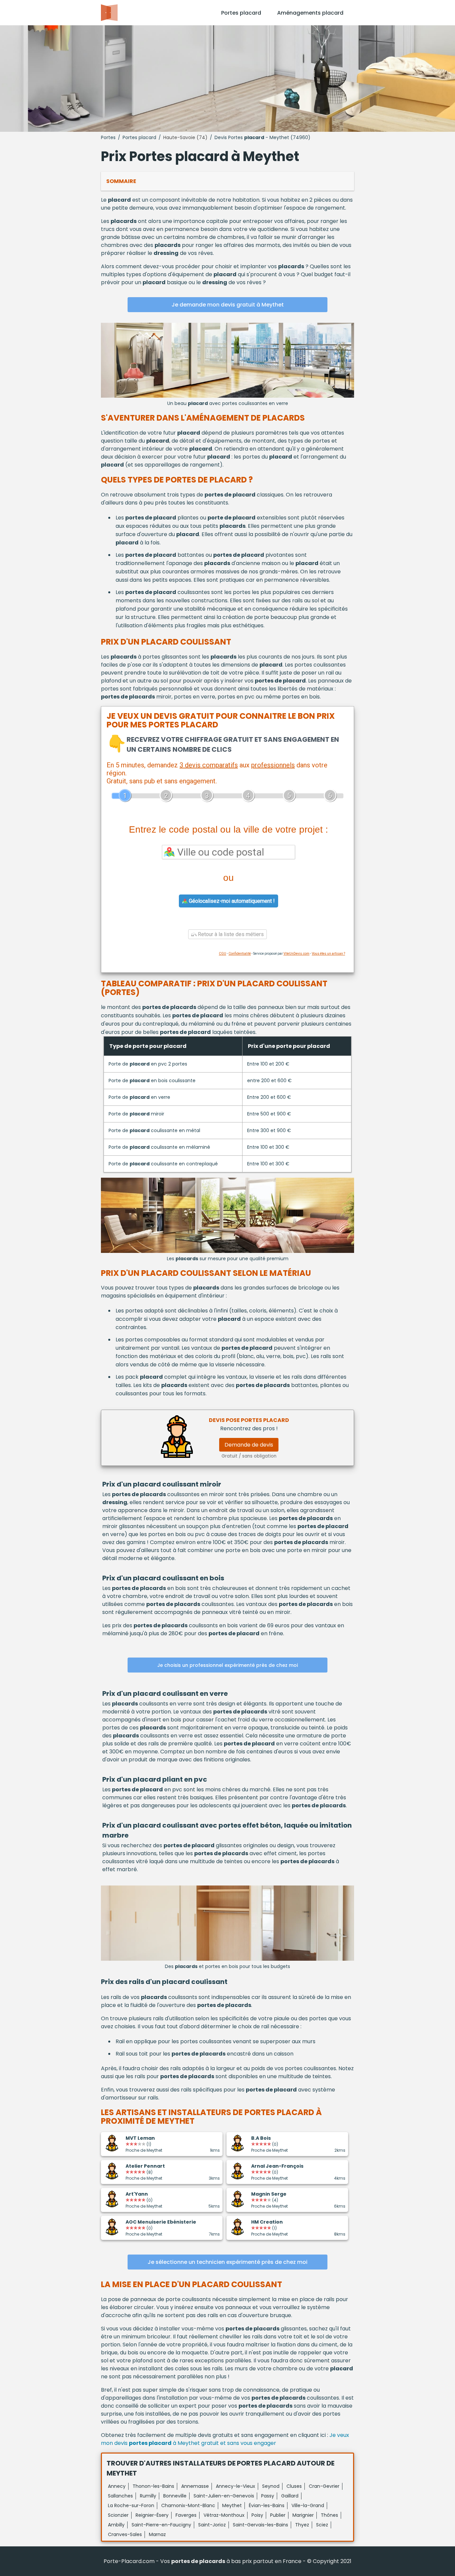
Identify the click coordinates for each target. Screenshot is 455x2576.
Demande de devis (249, 1445)
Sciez (322, 2525)
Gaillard (290, 2496)
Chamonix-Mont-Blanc (188, 2505)
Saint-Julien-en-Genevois (224, 2496)
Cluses (294, 2486)
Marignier (303, 2515)
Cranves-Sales (125, 2534)
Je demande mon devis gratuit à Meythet (228, 305)
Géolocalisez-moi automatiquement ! (231, 901)
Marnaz (157, 2534)
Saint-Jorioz (212, 2525)
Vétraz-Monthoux (224, 2515)
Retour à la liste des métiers (230, 934)
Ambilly (116, 2525)
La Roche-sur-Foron (131, 2505)
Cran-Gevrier (324, 2486)
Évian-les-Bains (267, 2505)
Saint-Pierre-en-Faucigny (161, 2525)
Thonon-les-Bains (153, 2486)
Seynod (271, 2486)
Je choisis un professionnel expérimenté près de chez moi (227, 1665)
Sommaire (121, 181)
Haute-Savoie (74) (185, 137)
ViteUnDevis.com (296, 954)
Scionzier (118, 2515)
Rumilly (148, 2496)
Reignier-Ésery (152, 2515)
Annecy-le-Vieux (235, 2486)
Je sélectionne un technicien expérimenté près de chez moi (227, 2262)
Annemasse (195, 2486)
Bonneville (175, 2496)
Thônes (329, 2515)
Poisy (257, 2515)
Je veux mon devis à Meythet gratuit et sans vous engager (225, 2439)
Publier (278, 2515)
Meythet (232, 2505)
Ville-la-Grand (308, 2505)
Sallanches (120, 2496)
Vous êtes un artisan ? (328, 954)
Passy (268, 2496)
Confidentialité (240, 954)
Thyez (302, 2525)
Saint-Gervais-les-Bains (260, 2525)
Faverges (186, 2515)
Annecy (117, 2486)
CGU (223, 954)
